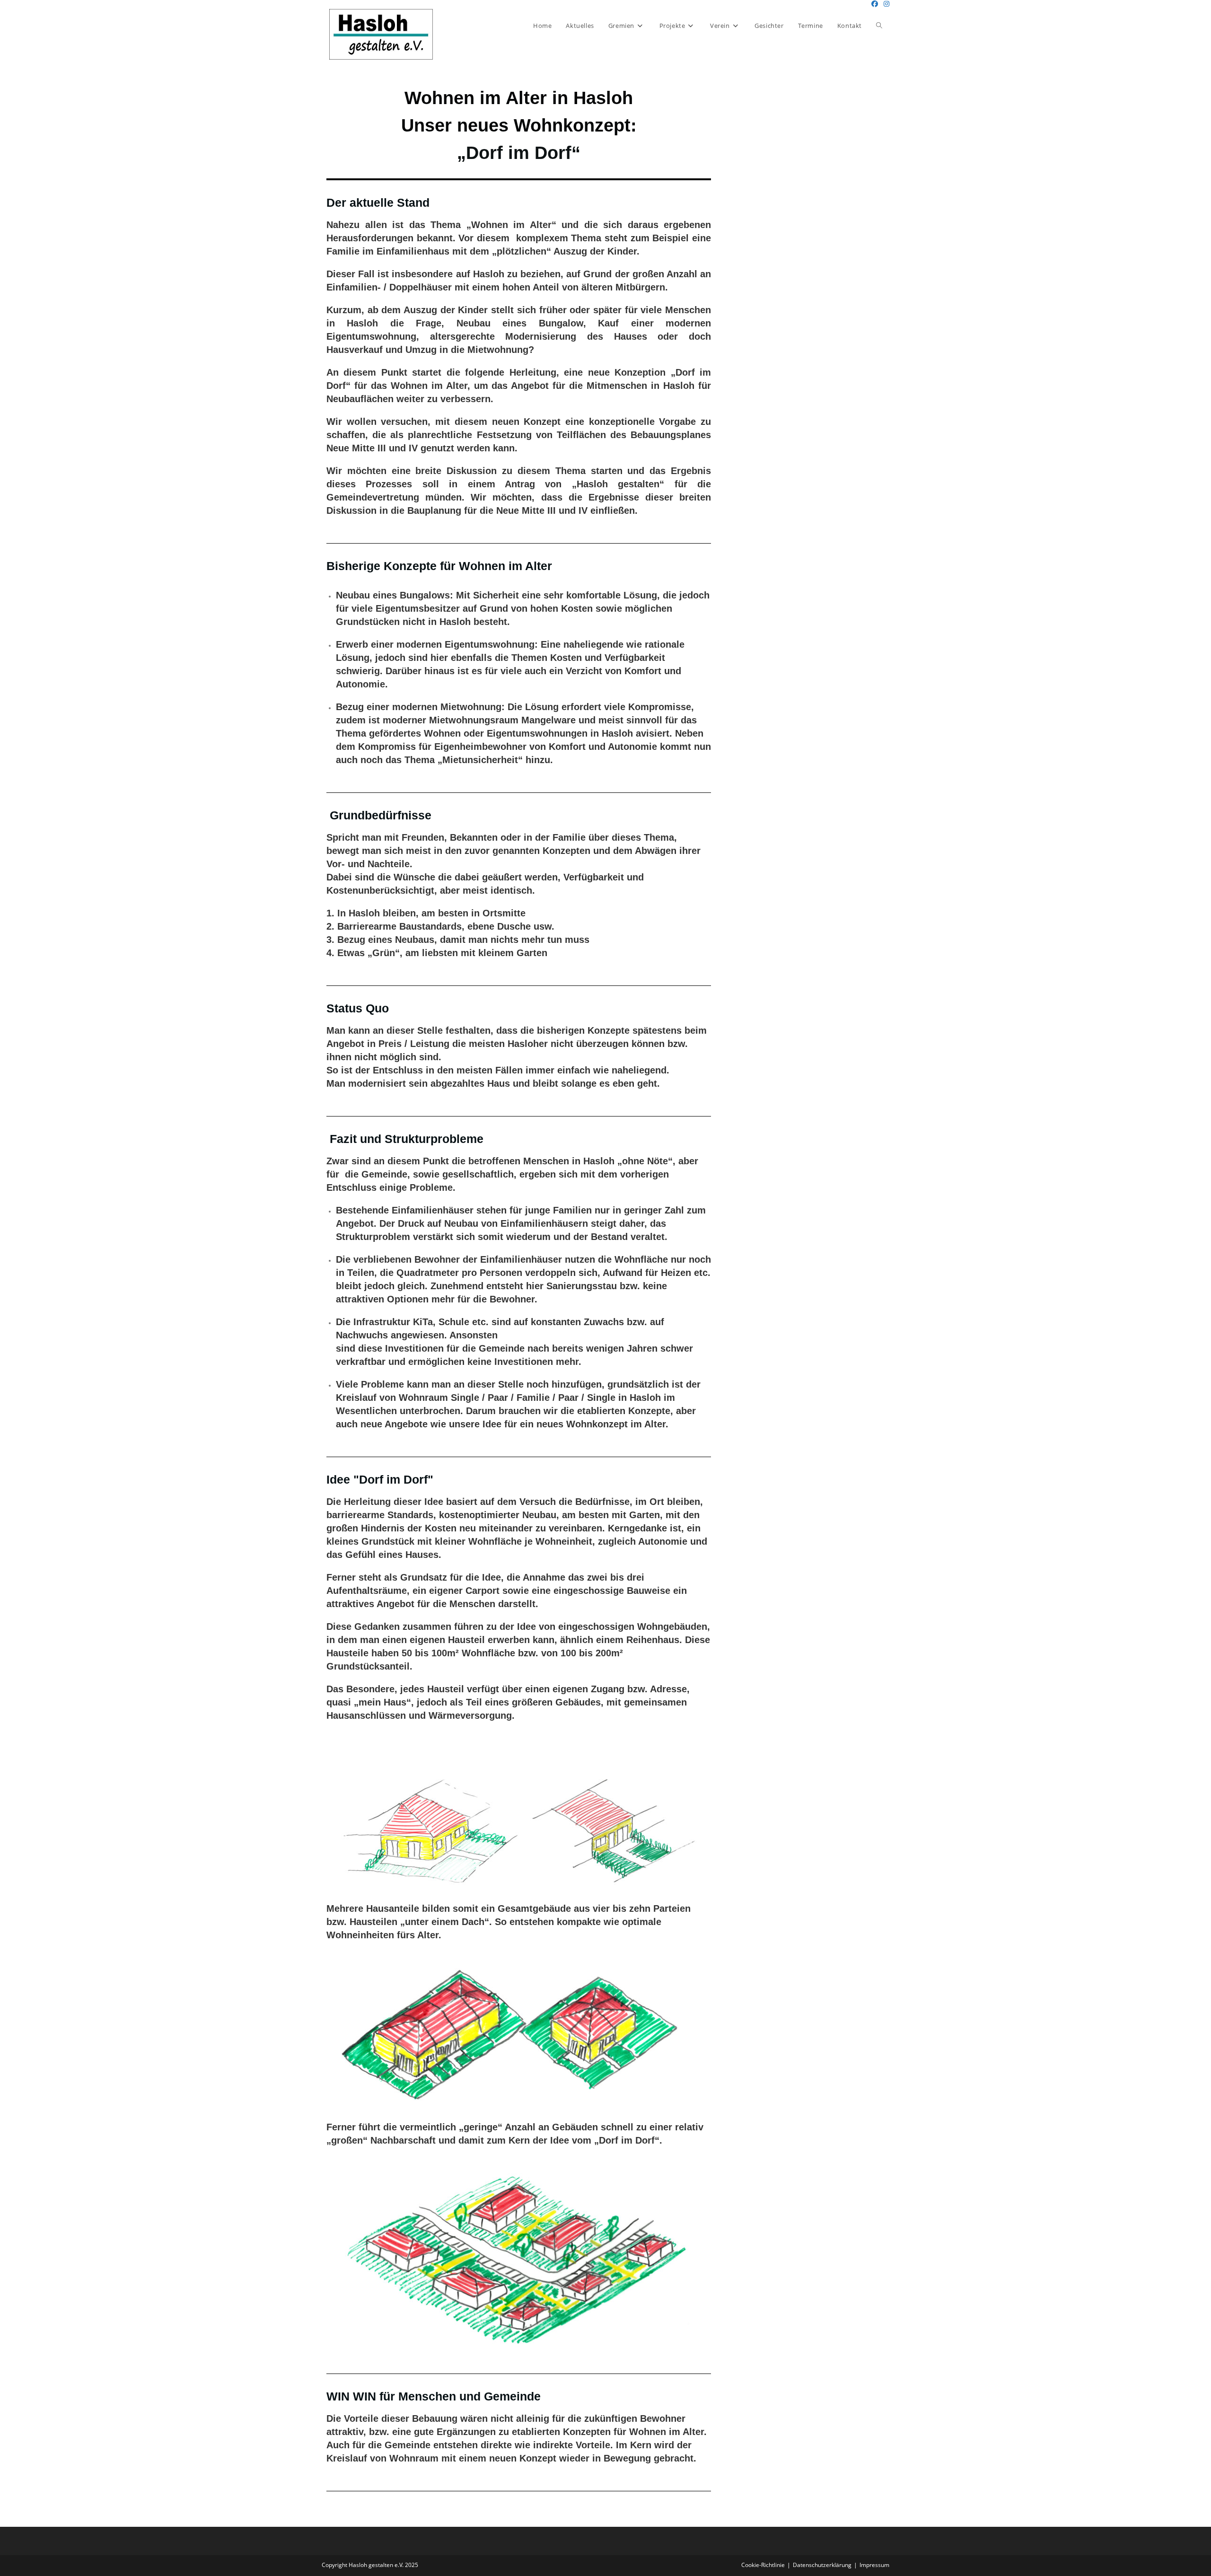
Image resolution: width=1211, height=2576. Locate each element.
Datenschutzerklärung (822, 2565)
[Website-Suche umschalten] (879, 26)
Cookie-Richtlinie (763, 2565)
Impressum (874, 2565)
